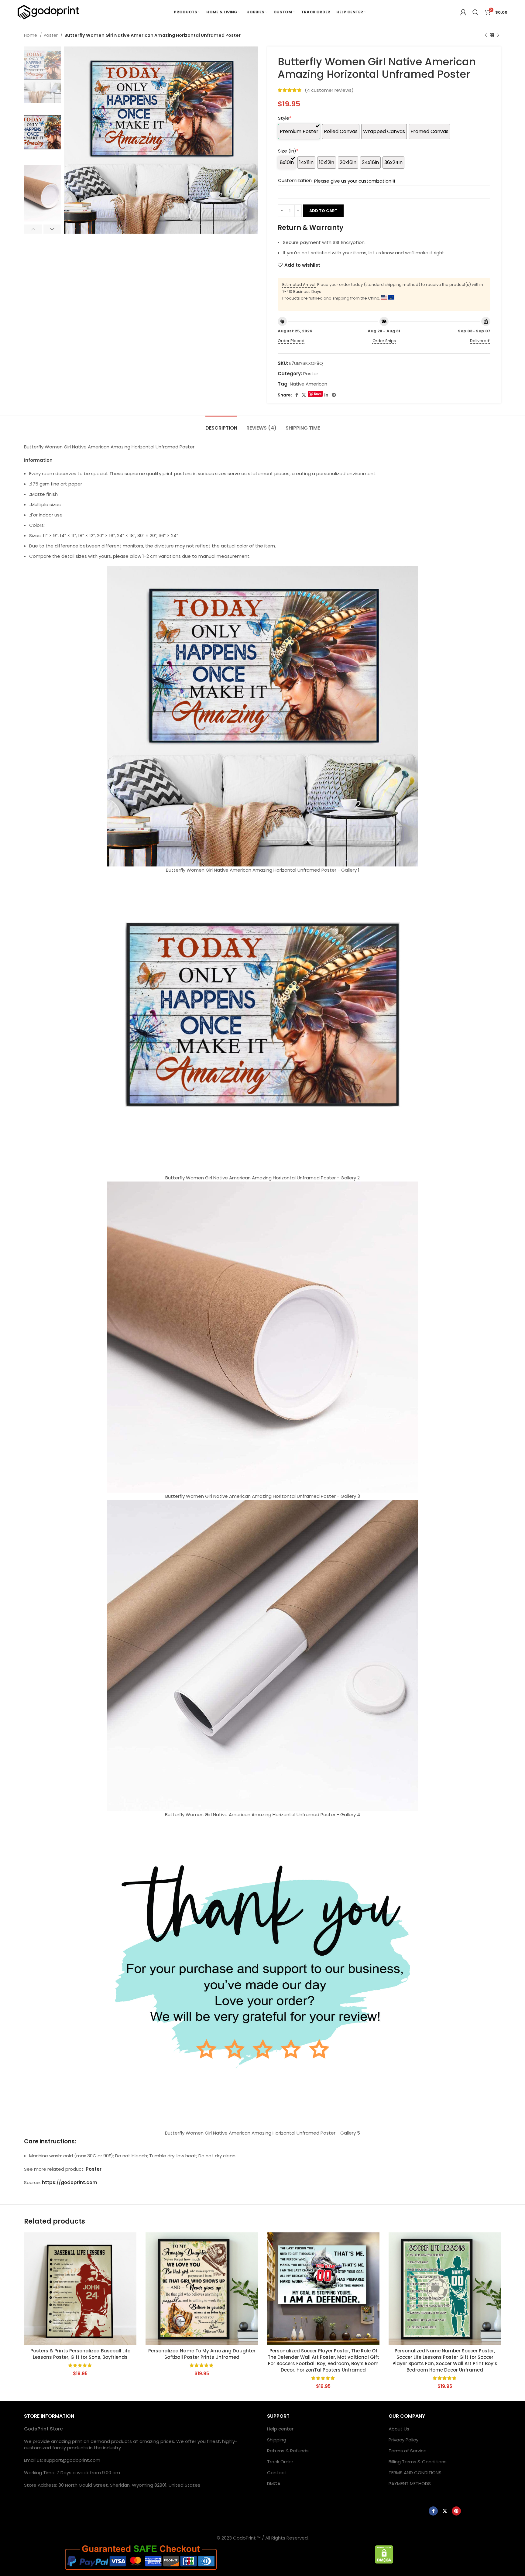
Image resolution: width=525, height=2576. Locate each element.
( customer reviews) (329, 90)
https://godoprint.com (70, 2182)
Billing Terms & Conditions (418, 2462)
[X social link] (304, 395)
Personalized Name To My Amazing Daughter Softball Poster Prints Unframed (202, 2354)
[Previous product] (486, 35)
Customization (295, 180)
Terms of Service (408, 2451)
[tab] (221, 425)
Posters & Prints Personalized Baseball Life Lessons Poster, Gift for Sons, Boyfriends (80, 2354)
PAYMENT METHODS (410, 2483)
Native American (309, 384)
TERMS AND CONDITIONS (415, 2473)
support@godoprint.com (72, 2460)
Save (318, 394)
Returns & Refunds (288, 2451)
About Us (399, 2429)
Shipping (277, 2440)
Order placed (291, 341)
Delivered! (480, 341)
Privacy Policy (403, 2440)
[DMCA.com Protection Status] (384, 2554)
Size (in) (288, 151)
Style (285, 118)
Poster (51, 35)
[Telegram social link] (334, 395)
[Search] (475, 12)
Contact (277, 2473)
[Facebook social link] (297, 395)
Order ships (384, 341)
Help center (280, 2429)
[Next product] (498, 35)
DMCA (274, 2483)
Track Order (280, 2462)
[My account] (463, 12)
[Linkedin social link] (326, 395)
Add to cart (323, 211)
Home (31, 35)
